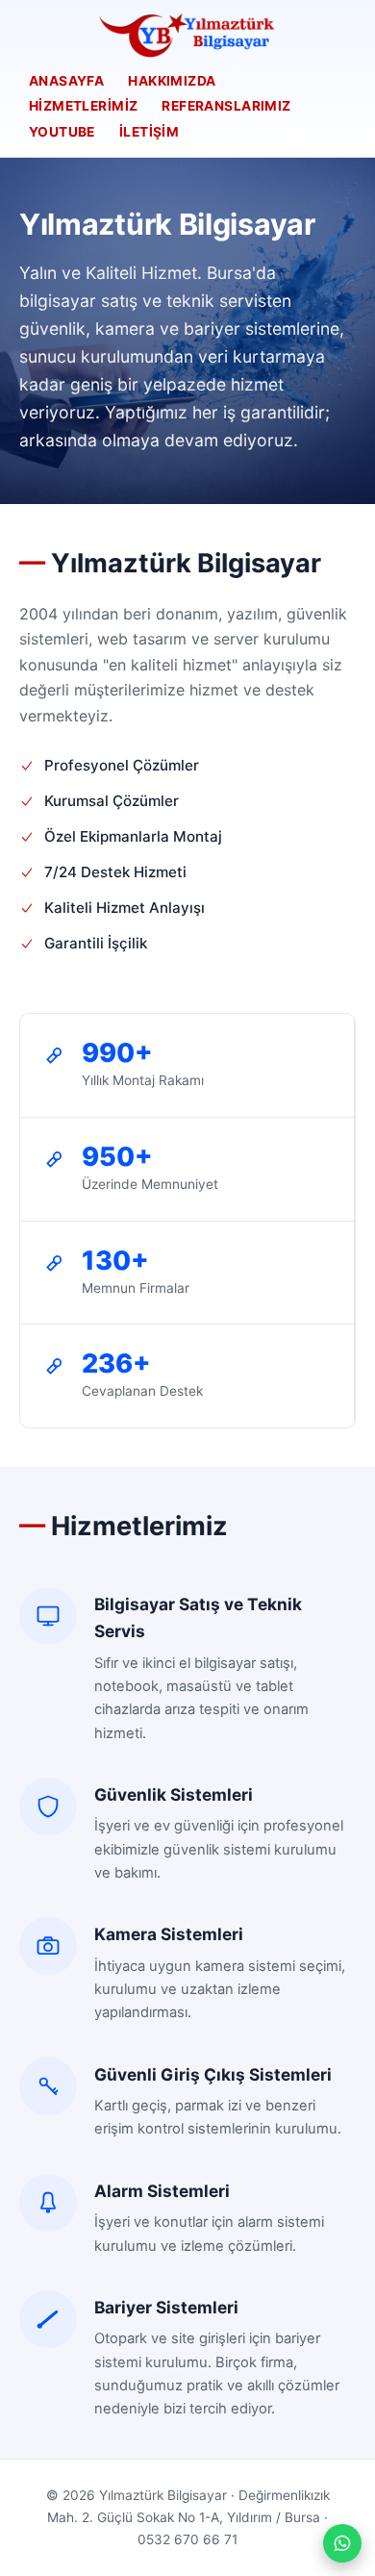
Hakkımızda (172, 81)
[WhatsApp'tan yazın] (342, 2543)
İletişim (149, 132)
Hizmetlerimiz (83, 106)
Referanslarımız (226, 106)
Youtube (62, 132)
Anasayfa (66, 81)
